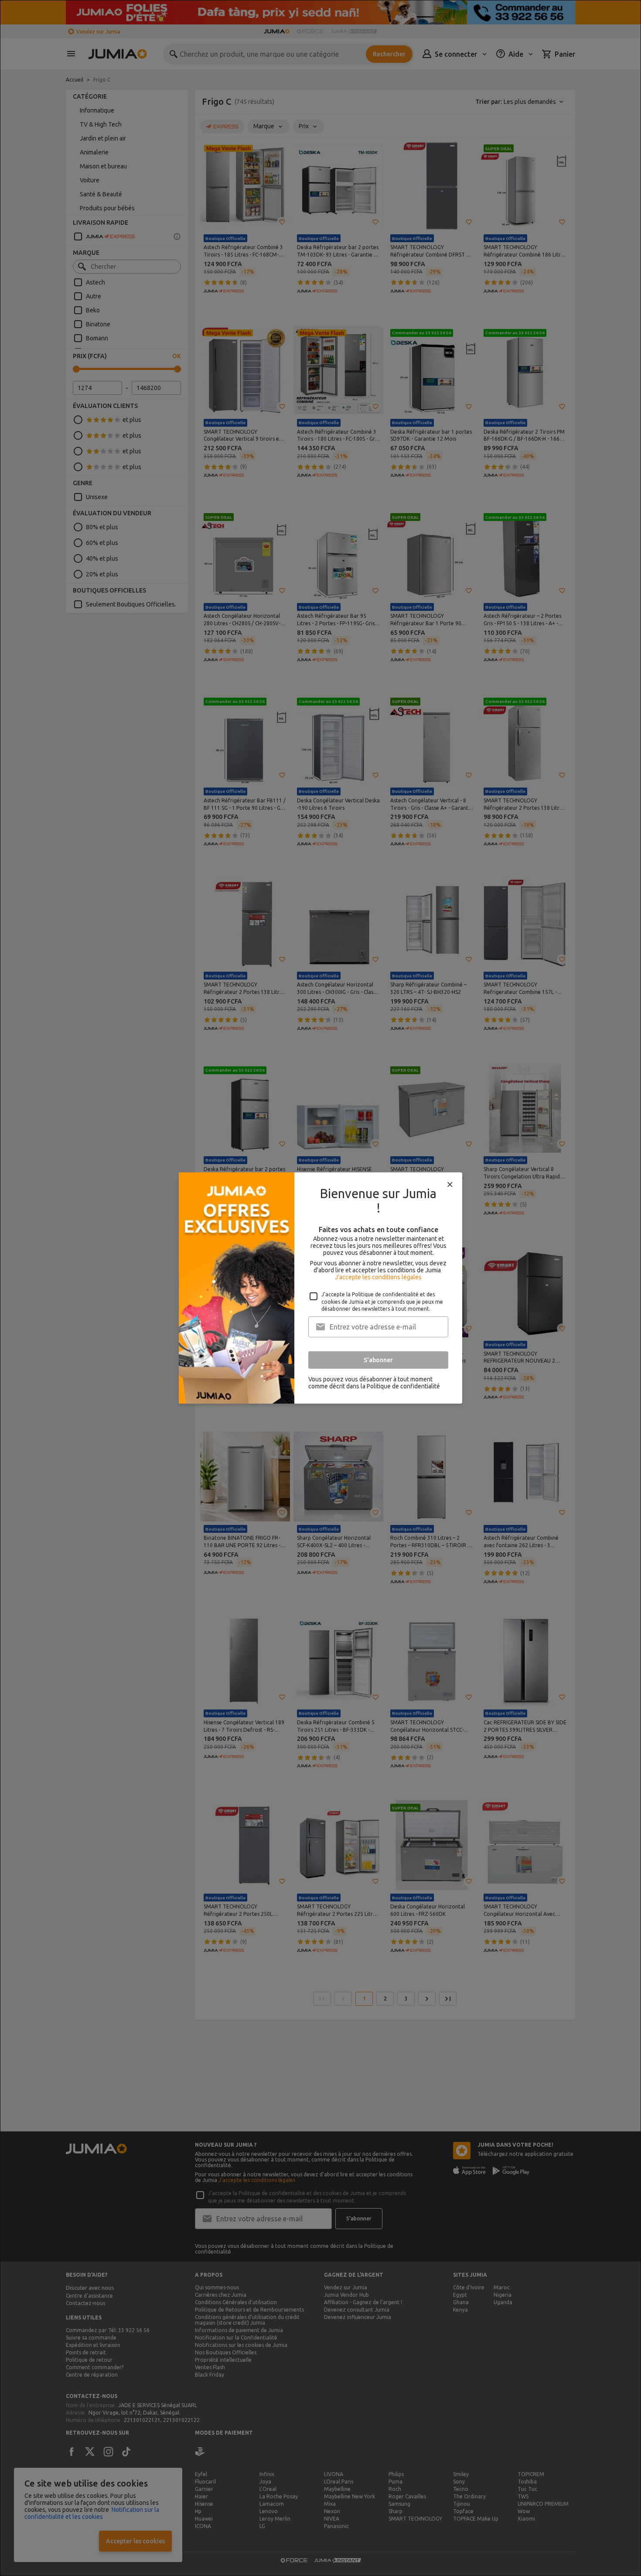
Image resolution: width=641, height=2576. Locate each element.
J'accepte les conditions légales (378, 1277)
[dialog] (320, 1288)
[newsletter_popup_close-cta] (450, 1185)
